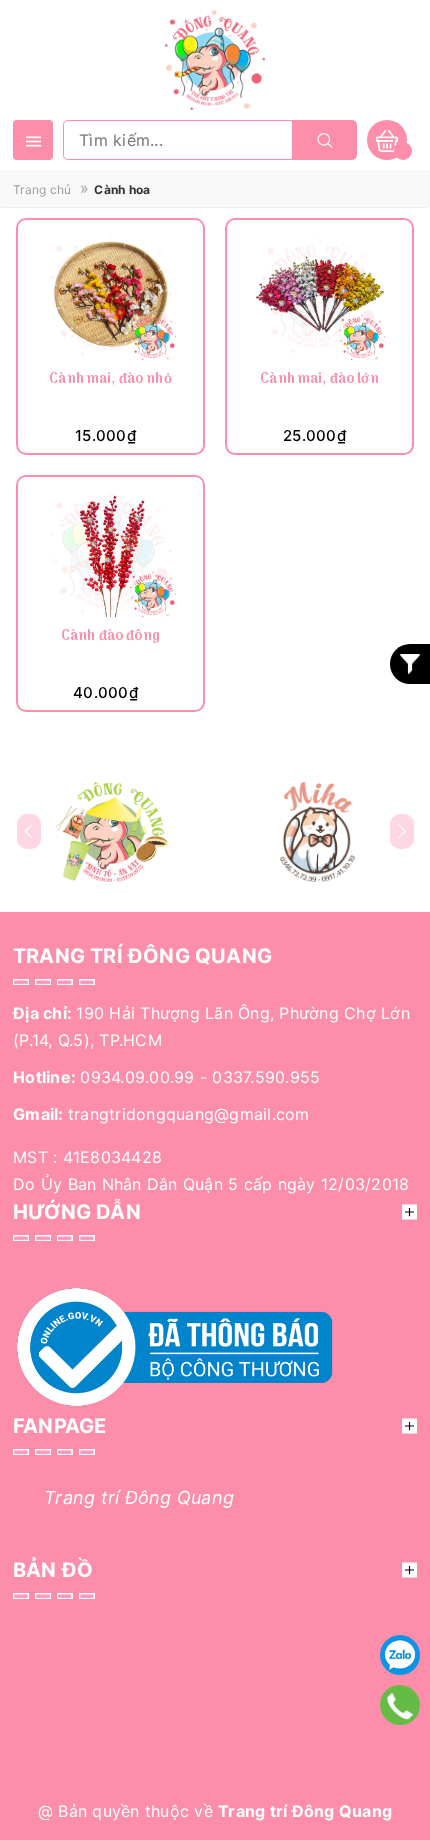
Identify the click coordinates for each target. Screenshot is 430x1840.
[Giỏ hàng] (387, 139)
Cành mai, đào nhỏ (110, 380)
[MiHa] (317, 832)
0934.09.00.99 (137, 1077)
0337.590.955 (266, 1077)
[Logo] (215, 58)
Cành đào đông (110, 637)
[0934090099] (400, 1705)
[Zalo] (400, 1655)
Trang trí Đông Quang (139, 1497)
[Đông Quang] (112, 832)
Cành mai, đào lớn (319, 380)
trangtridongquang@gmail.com (189, 1114)
